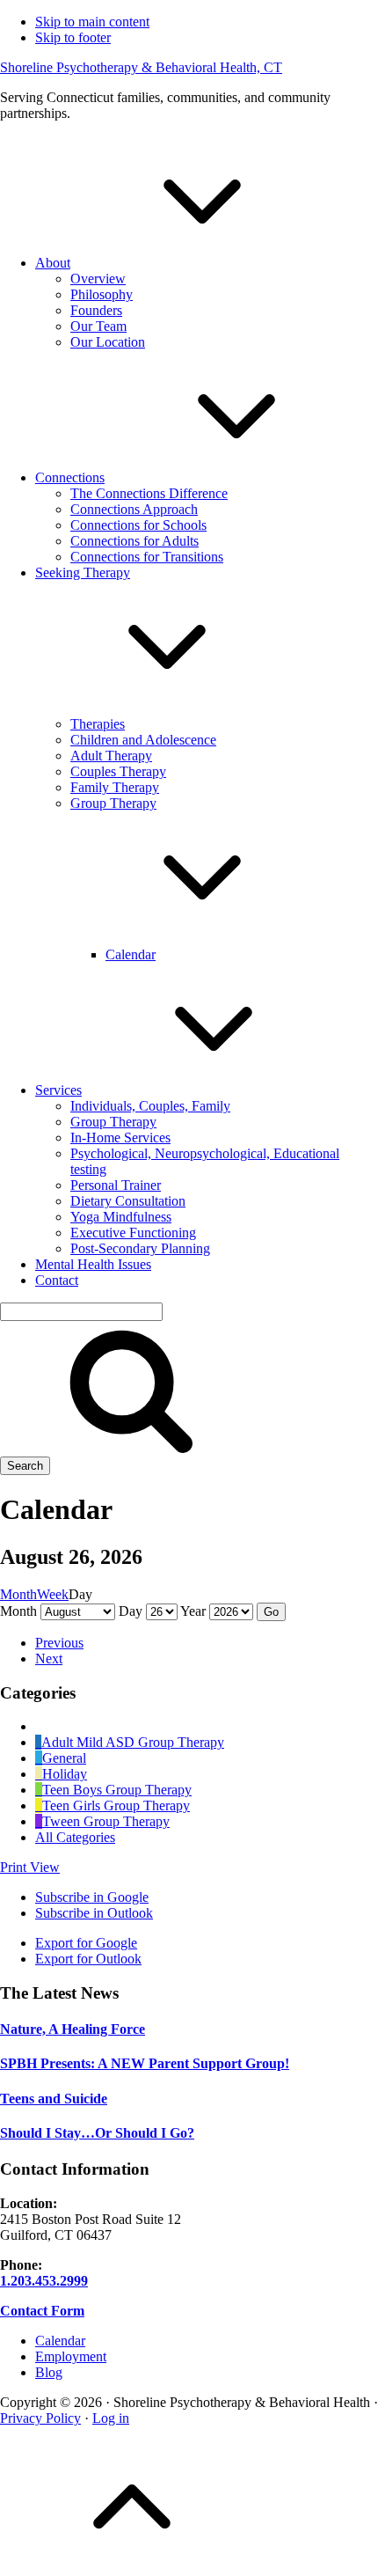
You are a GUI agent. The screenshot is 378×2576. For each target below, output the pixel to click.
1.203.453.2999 (44, 2281)
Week (53, 1594)
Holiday (65, 1774)
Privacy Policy (40, 2418)
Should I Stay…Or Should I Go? (97, 2133)
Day (131, 1611)
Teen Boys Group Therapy (117, 1790)
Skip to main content (92, 22)
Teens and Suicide (54, 2099)
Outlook (94, 1913)
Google (92, 1897)
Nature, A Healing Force (73, 2029)
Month (18, 1594)
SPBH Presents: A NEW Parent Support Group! (145, 2063)
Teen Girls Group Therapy (116, 1805)
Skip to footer (73, 37)
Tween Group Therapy (106, 1821)
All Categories (75, 1837)
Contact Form (42, 2311)
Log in (111, 2418)
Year (193, 1611)
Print (30, 1867)
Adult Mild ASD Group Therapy (133, 1742)
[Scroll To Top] (132, 2568)
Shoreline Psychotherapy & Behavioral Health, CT (141, 67)
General (64, 1758)
